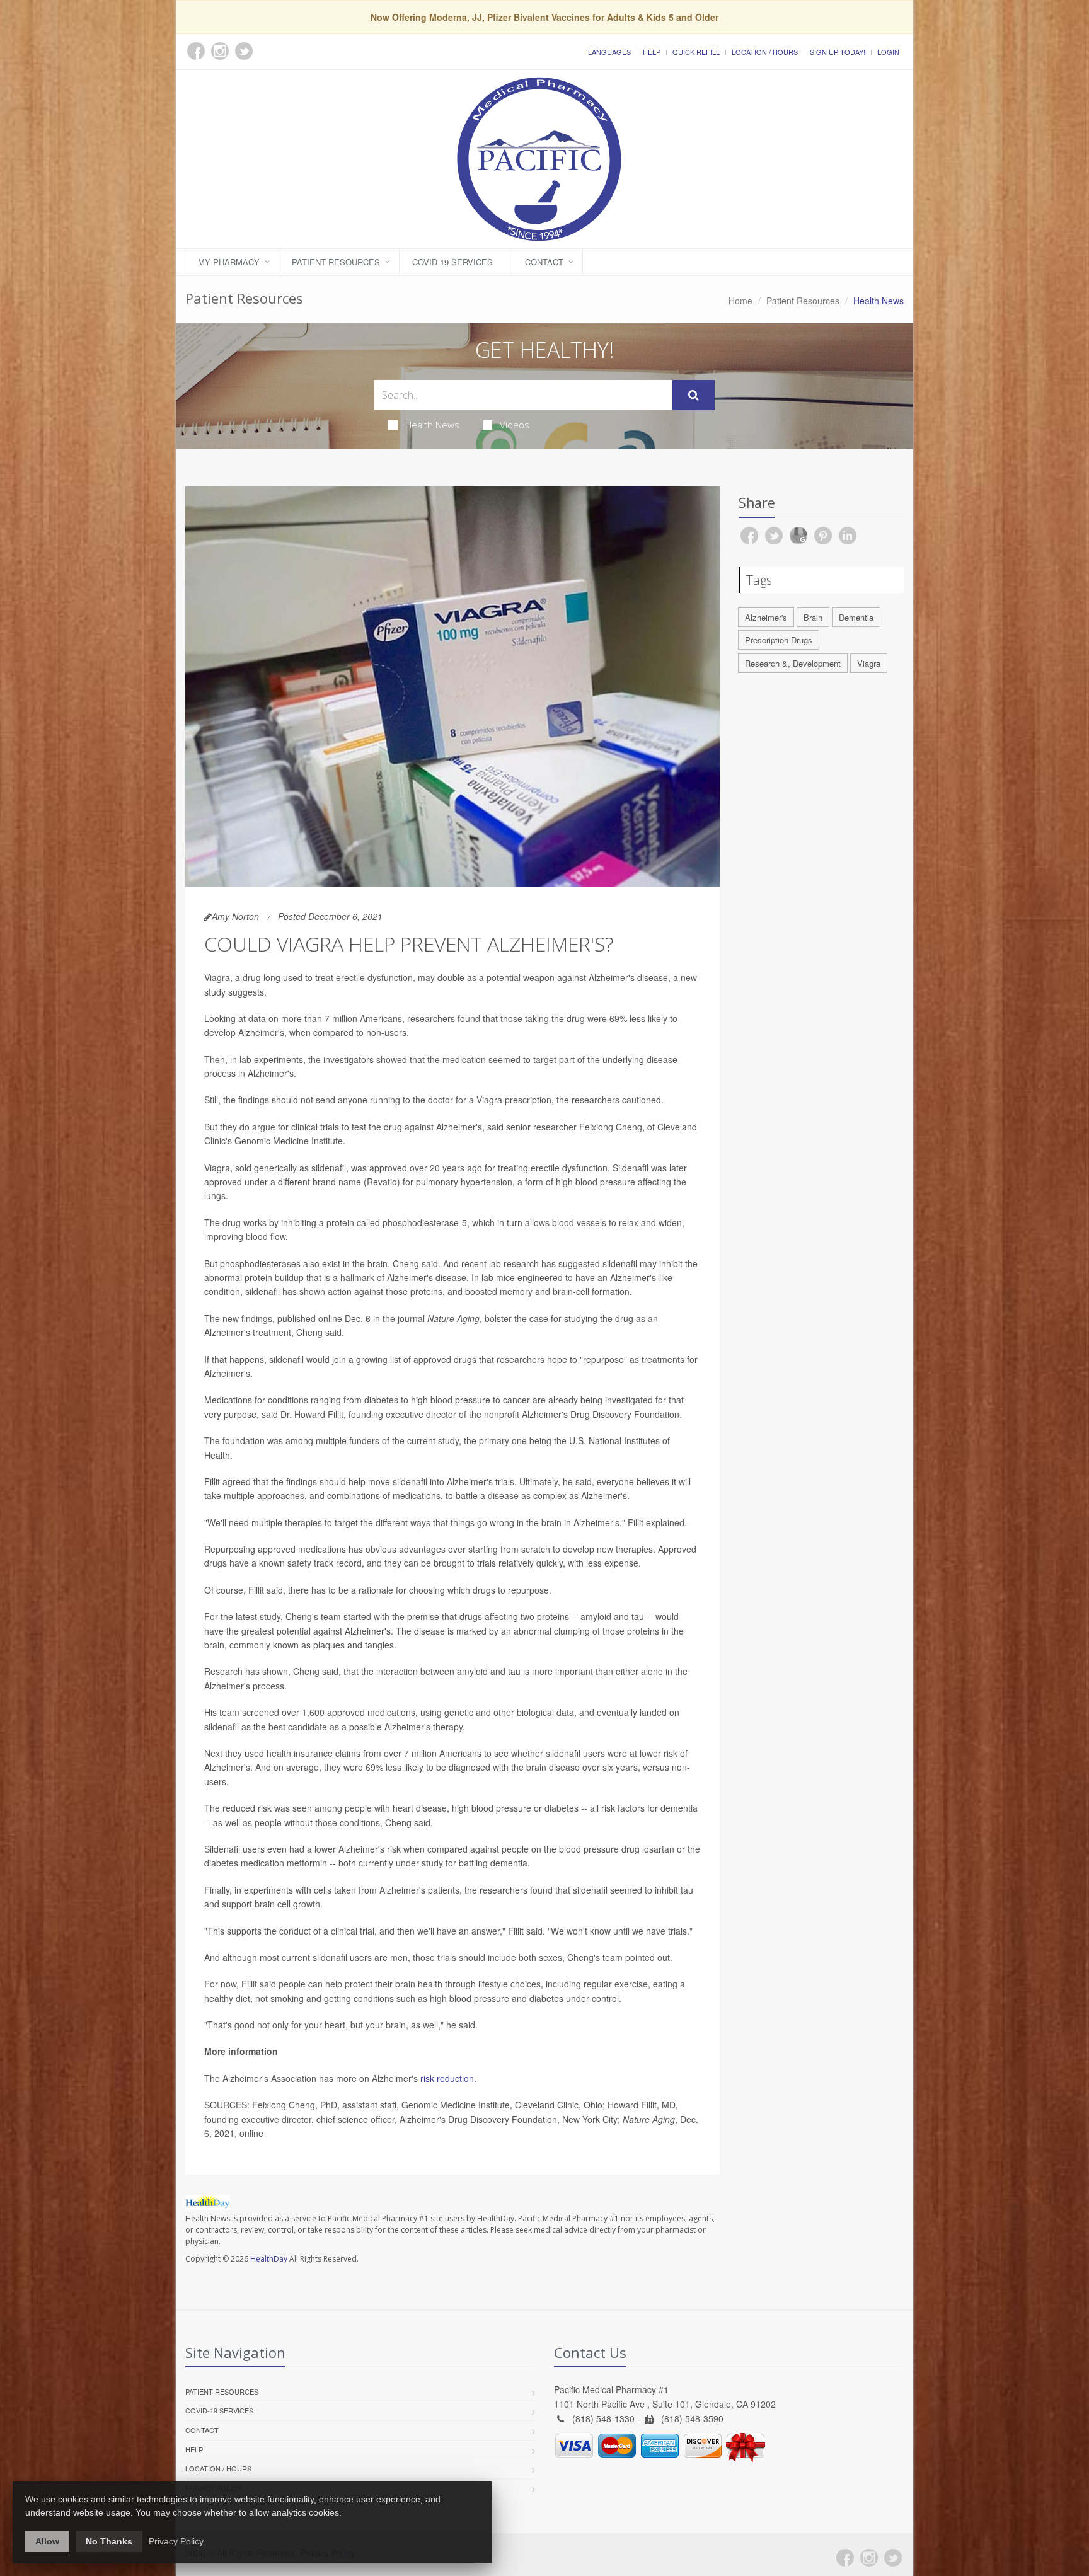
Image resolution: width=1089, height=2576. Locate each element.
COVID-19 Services (452, 262)
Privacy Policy (176, 2541)
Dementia (856, 617)
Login (888, 52)
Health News (432, 425)
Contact (544, 262)
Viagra (869, 663)
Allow (47, 2541)
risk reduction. (448, 2078)
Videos (515, 425)
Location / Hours (765, 52)
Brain (813, 617)
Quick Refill (696, 52)
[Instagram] (869, 2558)
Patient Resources (336, 262)
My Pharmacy (229, 262)
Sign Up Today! (838, 52)
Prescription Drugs (779, 640)
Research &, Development (793, 663)
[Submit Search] (694, 395)
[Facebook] (845, 2558)
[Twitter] (893, 2558)
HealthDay (269, 2259)
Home (740, 301)
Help (652, 52)
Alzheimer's (766, 617)
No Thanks (109, 2541)
